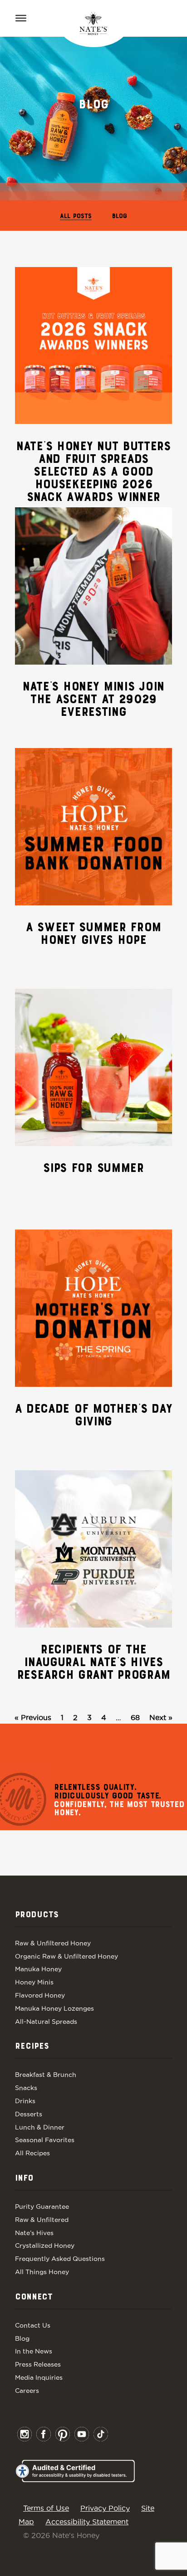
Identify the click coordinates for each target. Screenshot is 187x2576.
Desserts (29, 2114)
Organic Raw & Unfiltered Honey (66, 1956)
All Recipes (32, 2153)
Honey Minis (34, 1982)
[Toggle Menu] (21, 18)
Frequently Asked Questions (60, 2259)
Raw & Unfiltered (42, 2220)
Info (24, 2178)
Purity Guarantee (42, 2207)
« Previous (33, 1717)
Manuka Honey (38, 1969)
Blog (120, 216)
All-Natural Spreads (46, 2022)
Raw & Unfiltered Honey (53, 1943)
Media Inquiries (39, 2377)
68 (135, 1717)
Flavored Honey (40, 1995)
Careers (27, 2391)
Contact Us (33, 2325)
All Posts (76, 216)
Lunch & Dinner (40, 2127)
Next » (161, 1717)
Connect (34, 2297)
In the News (34, 2351)
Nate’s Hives (34, 2233)
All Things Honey (42, 2272)
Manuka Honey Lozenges (54, 2008)
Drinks (25, 2101)
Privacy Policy (105, 2508)
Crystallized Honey (45, 2245)
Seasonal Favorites (45, 2140)
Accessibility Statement (87, 2522)
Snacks (26, 2088)
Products (37, 1915)
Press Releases (38, 2364)
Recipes (32, 2046)
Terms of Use (46, 2508)
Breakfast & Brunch (46, 2075)
